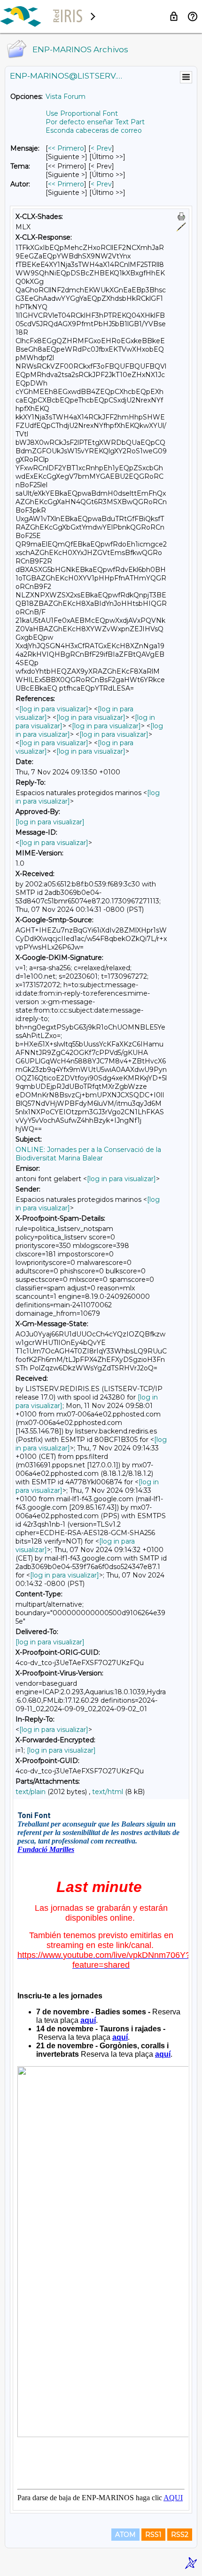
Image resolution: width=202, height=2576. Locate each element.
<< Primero (66, 148)
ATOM (125, 2535)
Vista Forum (66, 97)
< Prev (101, 148)
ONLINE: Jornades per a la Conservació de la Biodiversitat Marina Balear (88, 1154)
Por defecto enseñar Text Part (95, 122)
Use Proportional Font (82, 113)
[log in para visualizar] (54, 709)
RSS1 (153, 2535)
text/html (108, 1792)
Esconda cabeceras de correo (94, 130)
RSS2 (180, 2535)
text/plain (31, 1792)
